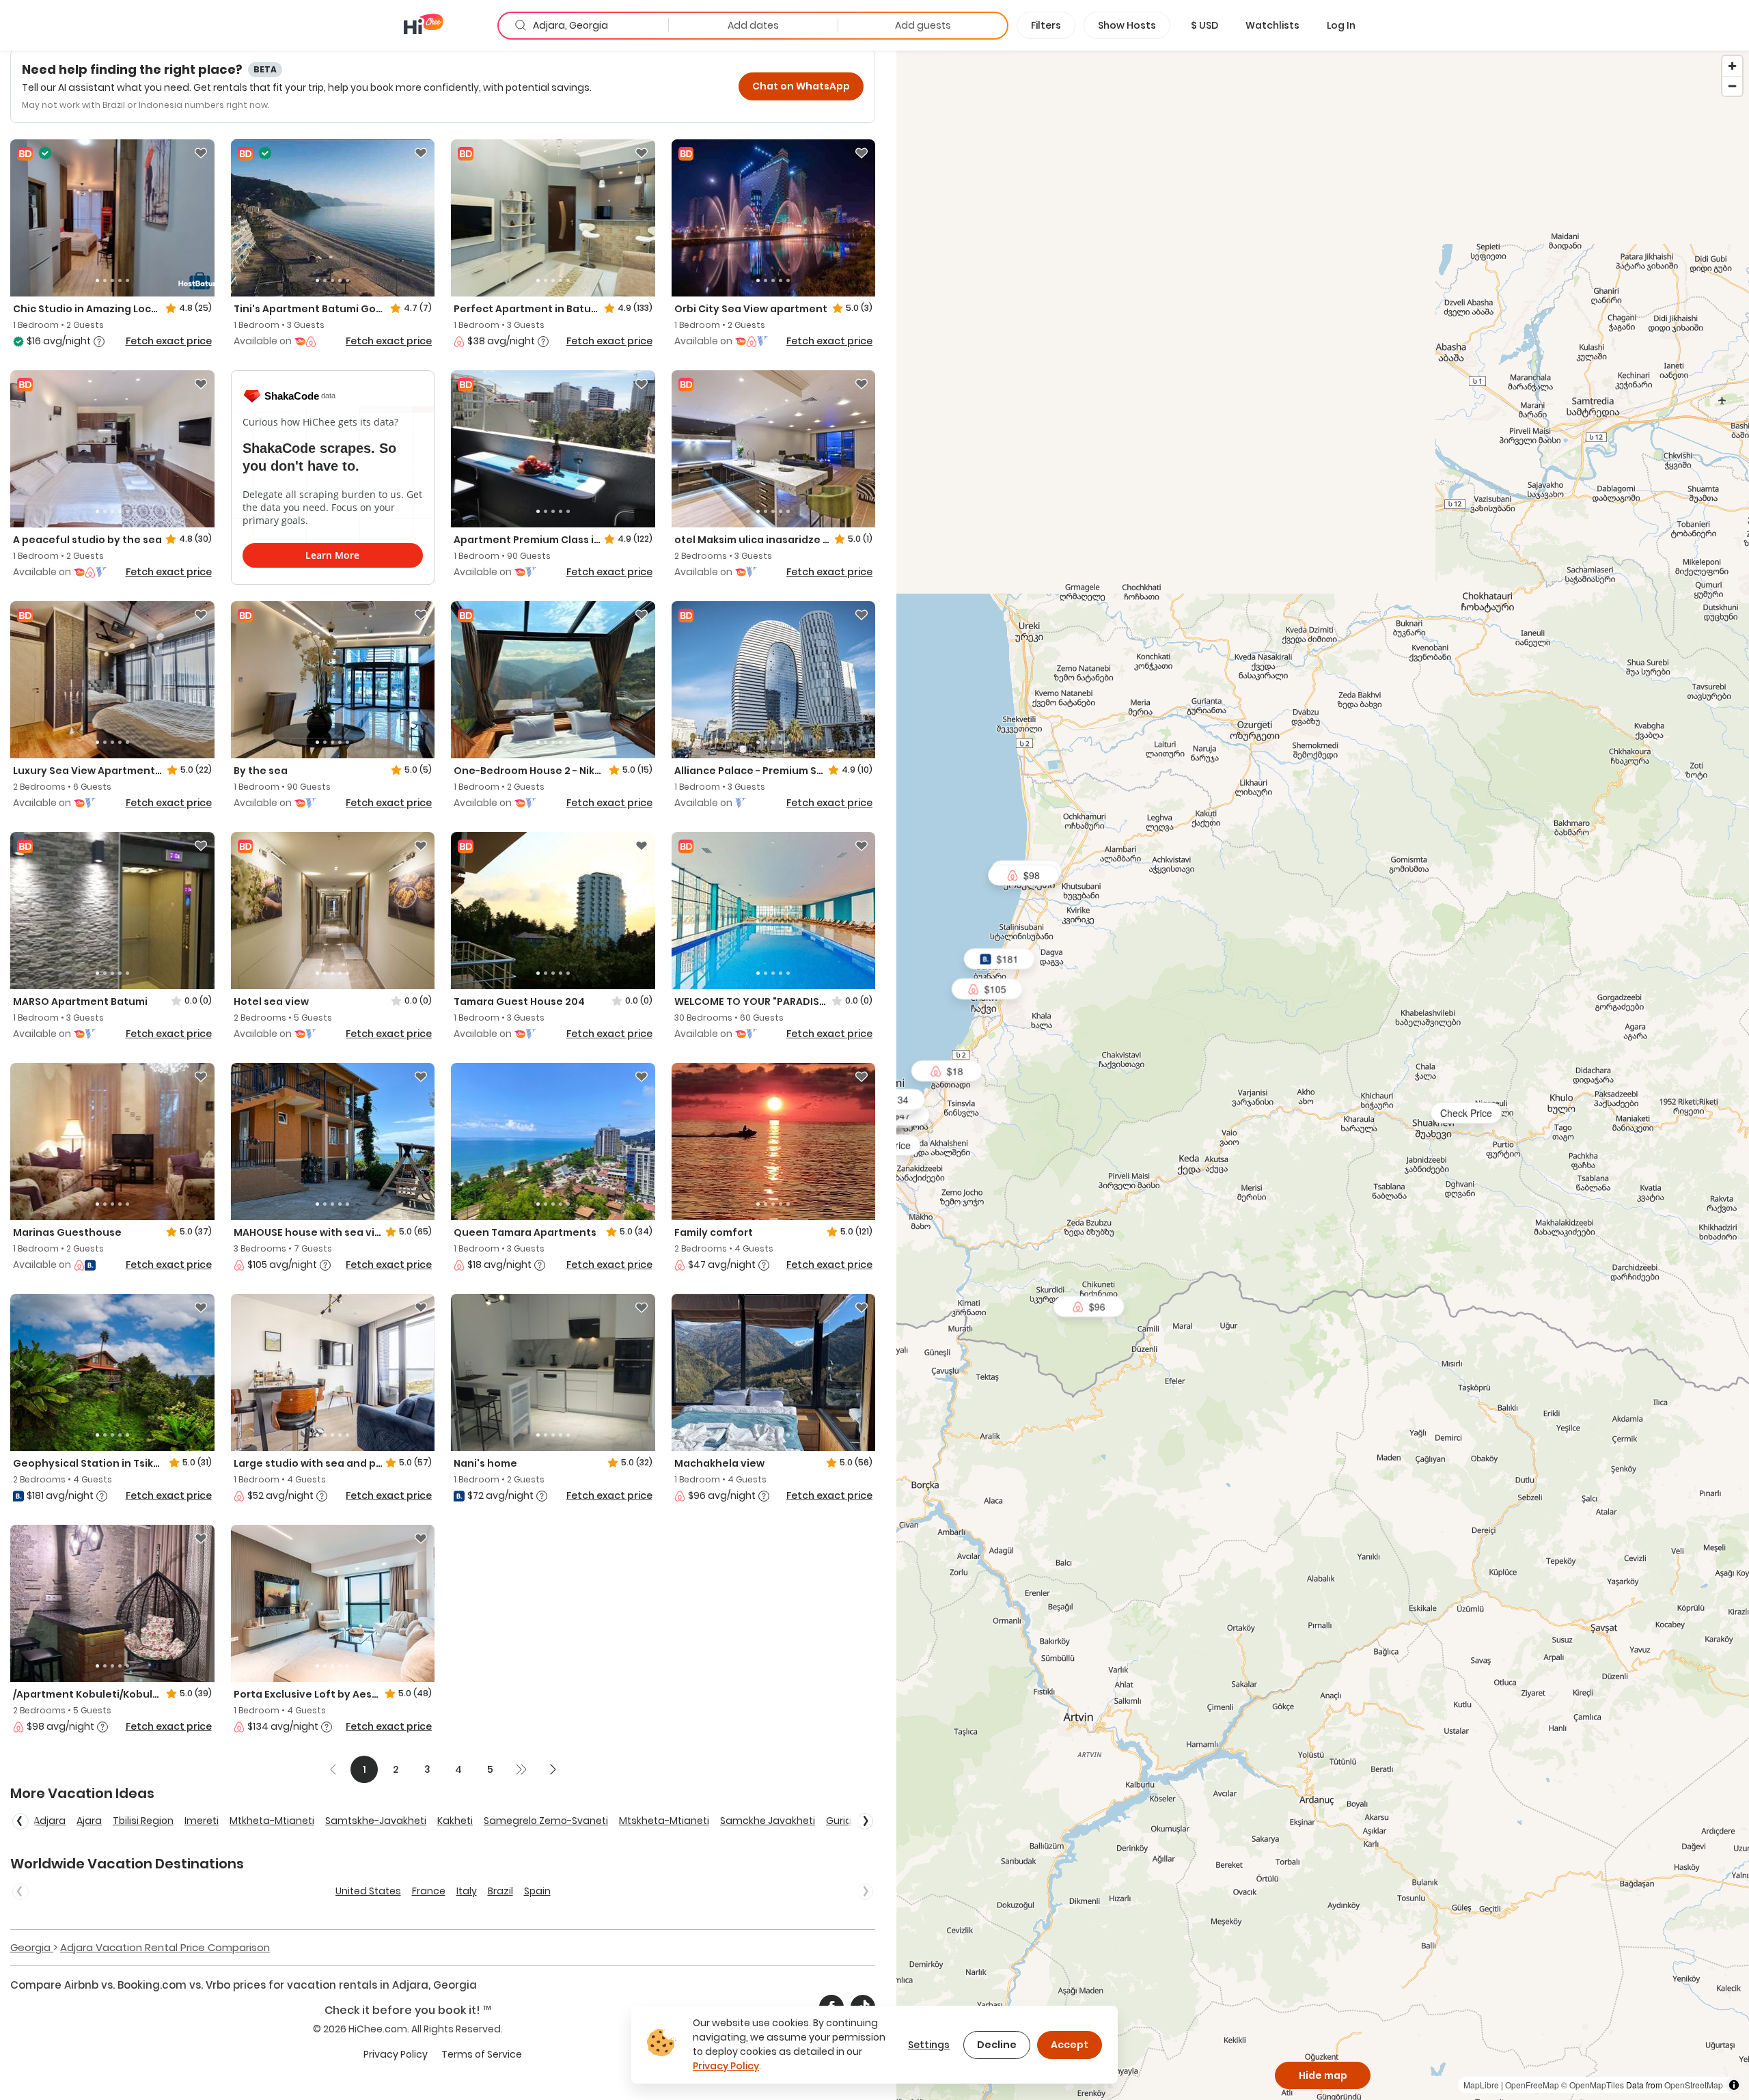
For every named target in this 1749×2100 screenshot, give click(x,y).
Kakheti (455, 1821)
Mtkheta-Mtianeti (272, 1821)
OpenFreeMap (1532, 2085)
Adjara (50, 1821)
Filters (1046, 25)
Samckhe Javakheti (768, 1821)
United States (368, 1891)
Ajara (89, 1821)
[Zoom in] (1732, 66)
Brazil (500, 1891)
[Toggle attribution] (1734, 2085)
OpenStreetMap (1694, 2085)
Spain (537, 1891)
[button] (1204, 25)
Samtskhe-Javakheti (376, 1821)
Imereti (202, 1821)
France (429, 1891)
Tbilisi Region (143, 1821)
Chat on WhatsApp (801, 86)
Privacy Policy (396, 2054)
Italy (467, 1891)
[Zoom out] (1732, 86)
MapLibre (1481, 2085)
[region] (1323, 1075)
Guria (839, 1821)
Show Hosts (1127, 25)
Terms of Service (482, 2054)
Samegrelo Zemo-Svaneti (546, 1821)
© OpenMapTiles (1593, 2085)
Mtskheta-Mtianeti (664, 1821)
